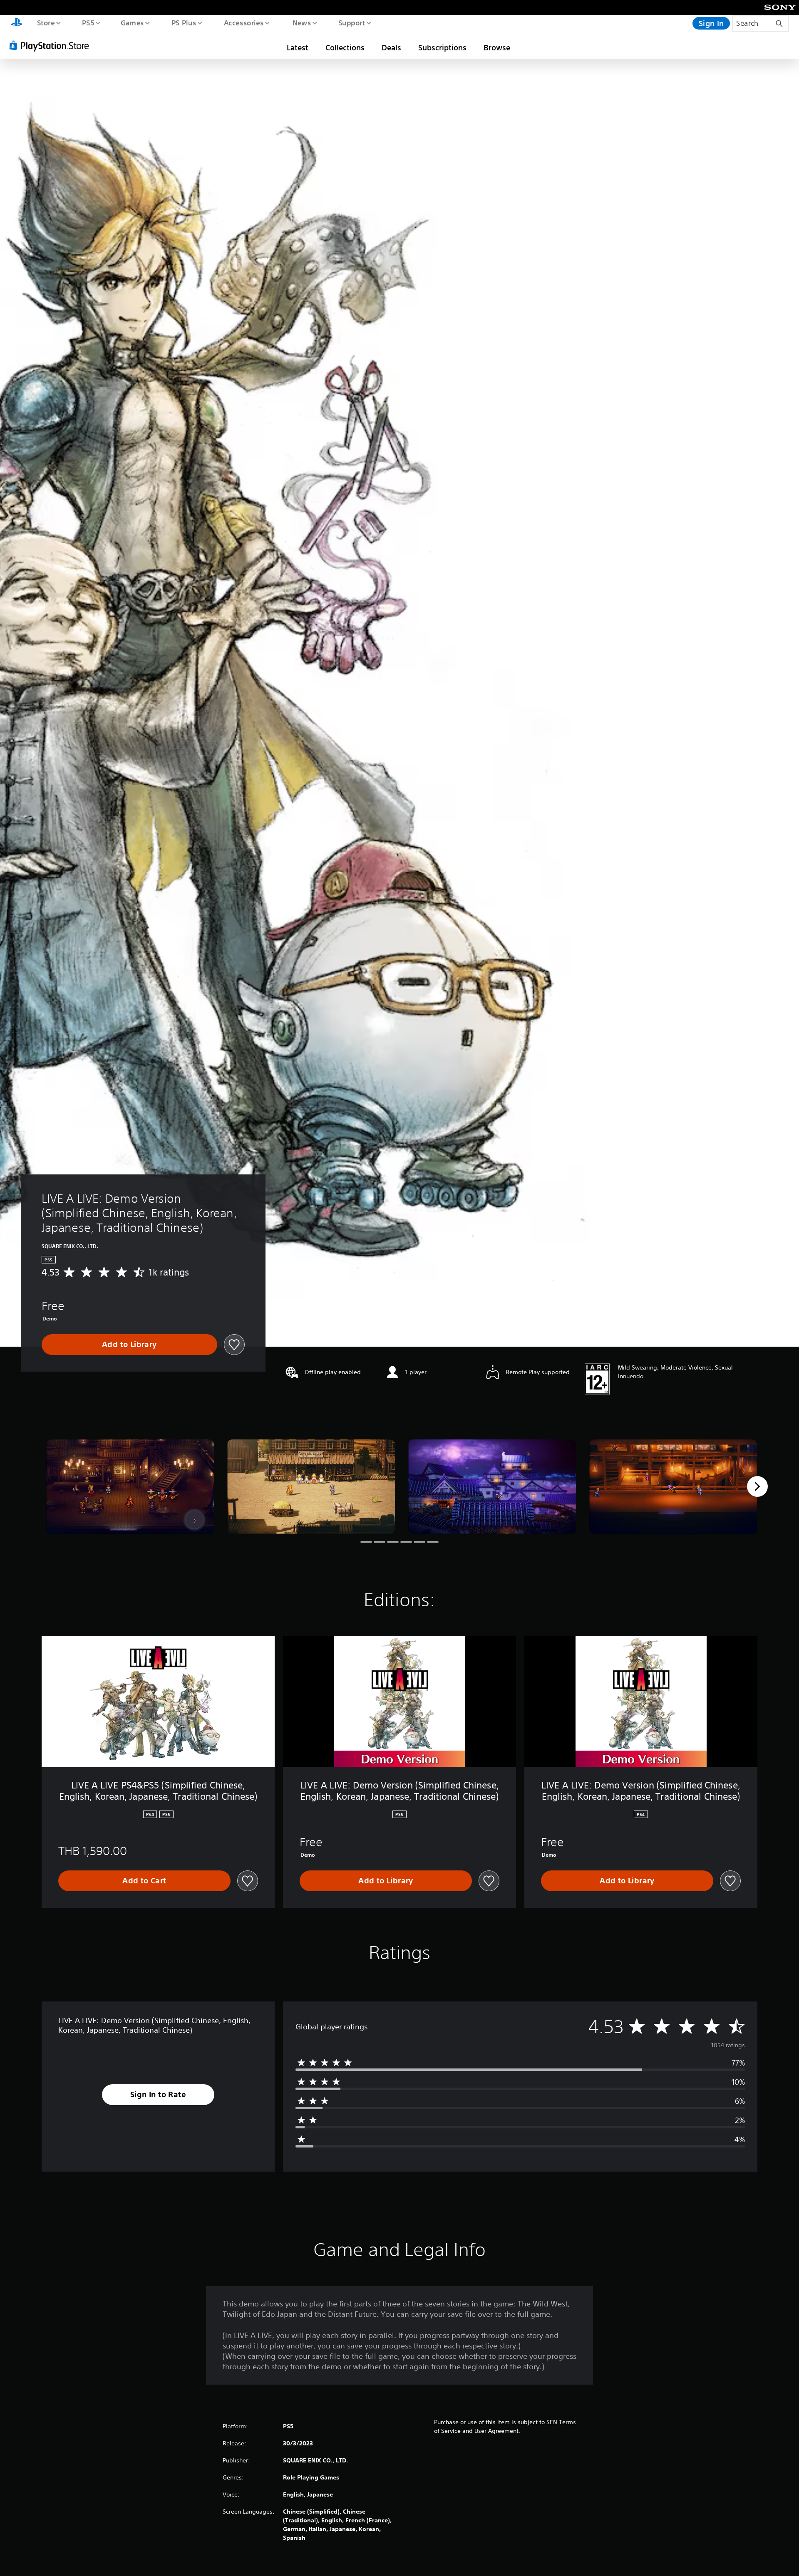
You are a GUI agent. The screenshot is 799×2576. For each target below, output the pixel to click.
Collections (345, 47)
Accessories (243, 22)
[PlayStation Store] (52, 45)
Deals (391, 47)
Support (351, 22)
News (302, 22)
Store (46, 22)
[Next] (757, 1486)
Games (132, 22)
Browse (497, 47)
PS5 (88, 22)
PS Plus (184, 22)
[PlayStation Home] (17, 23)
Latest (298, 47)
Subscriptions (442, 47)
